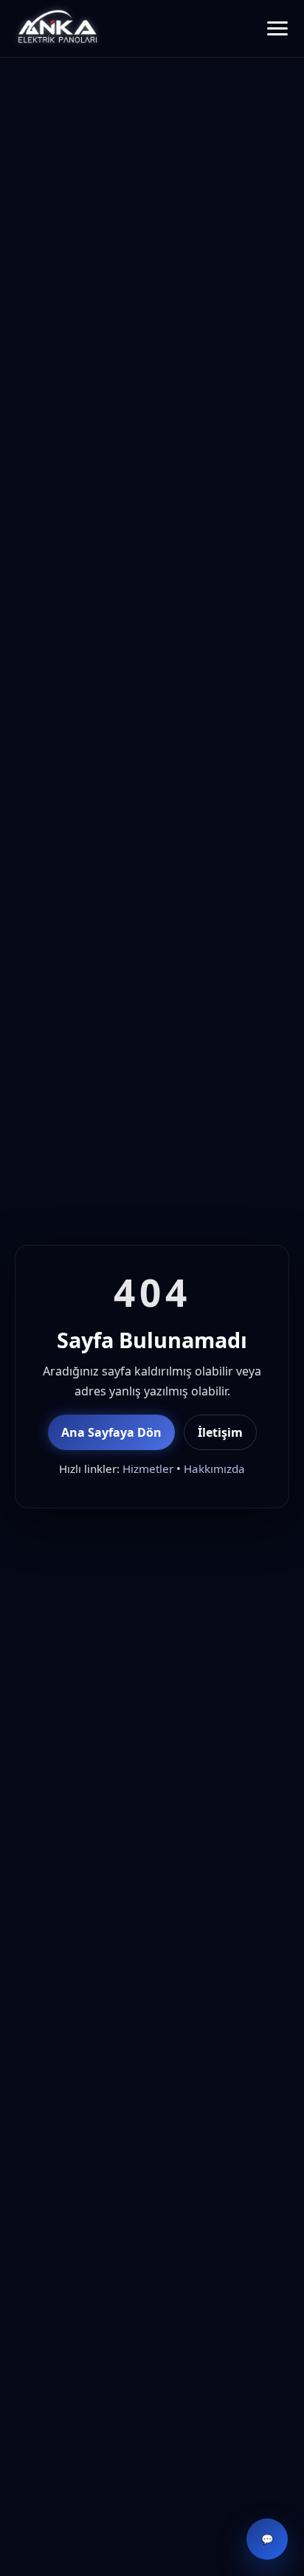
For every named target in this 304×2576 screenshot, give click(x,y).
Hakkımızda (214, 1469)
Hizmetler (148, 1469)
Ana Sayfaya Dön (111, 1432)
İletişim (220, 1432)
